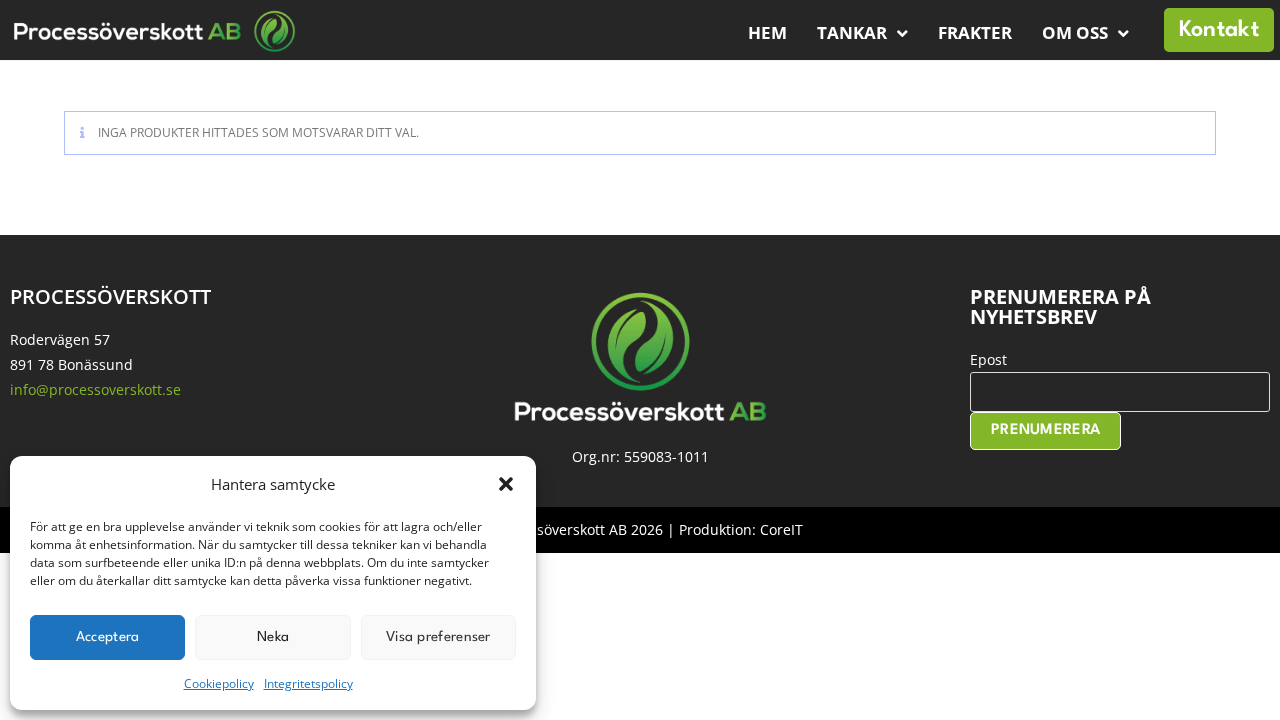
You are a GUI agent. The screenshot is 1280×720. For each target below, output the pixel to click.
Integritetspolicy (308, 683)
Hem (767, 32)
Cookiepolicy (219, 683)
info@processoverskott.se (95, 389)
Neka (273, 637)
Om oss (1075, 32)
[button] (506, 484)
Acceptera (108, 637)
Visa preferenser (438, 637)
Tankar (852, 32)
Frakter (975, 32)
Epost (988, 359)
